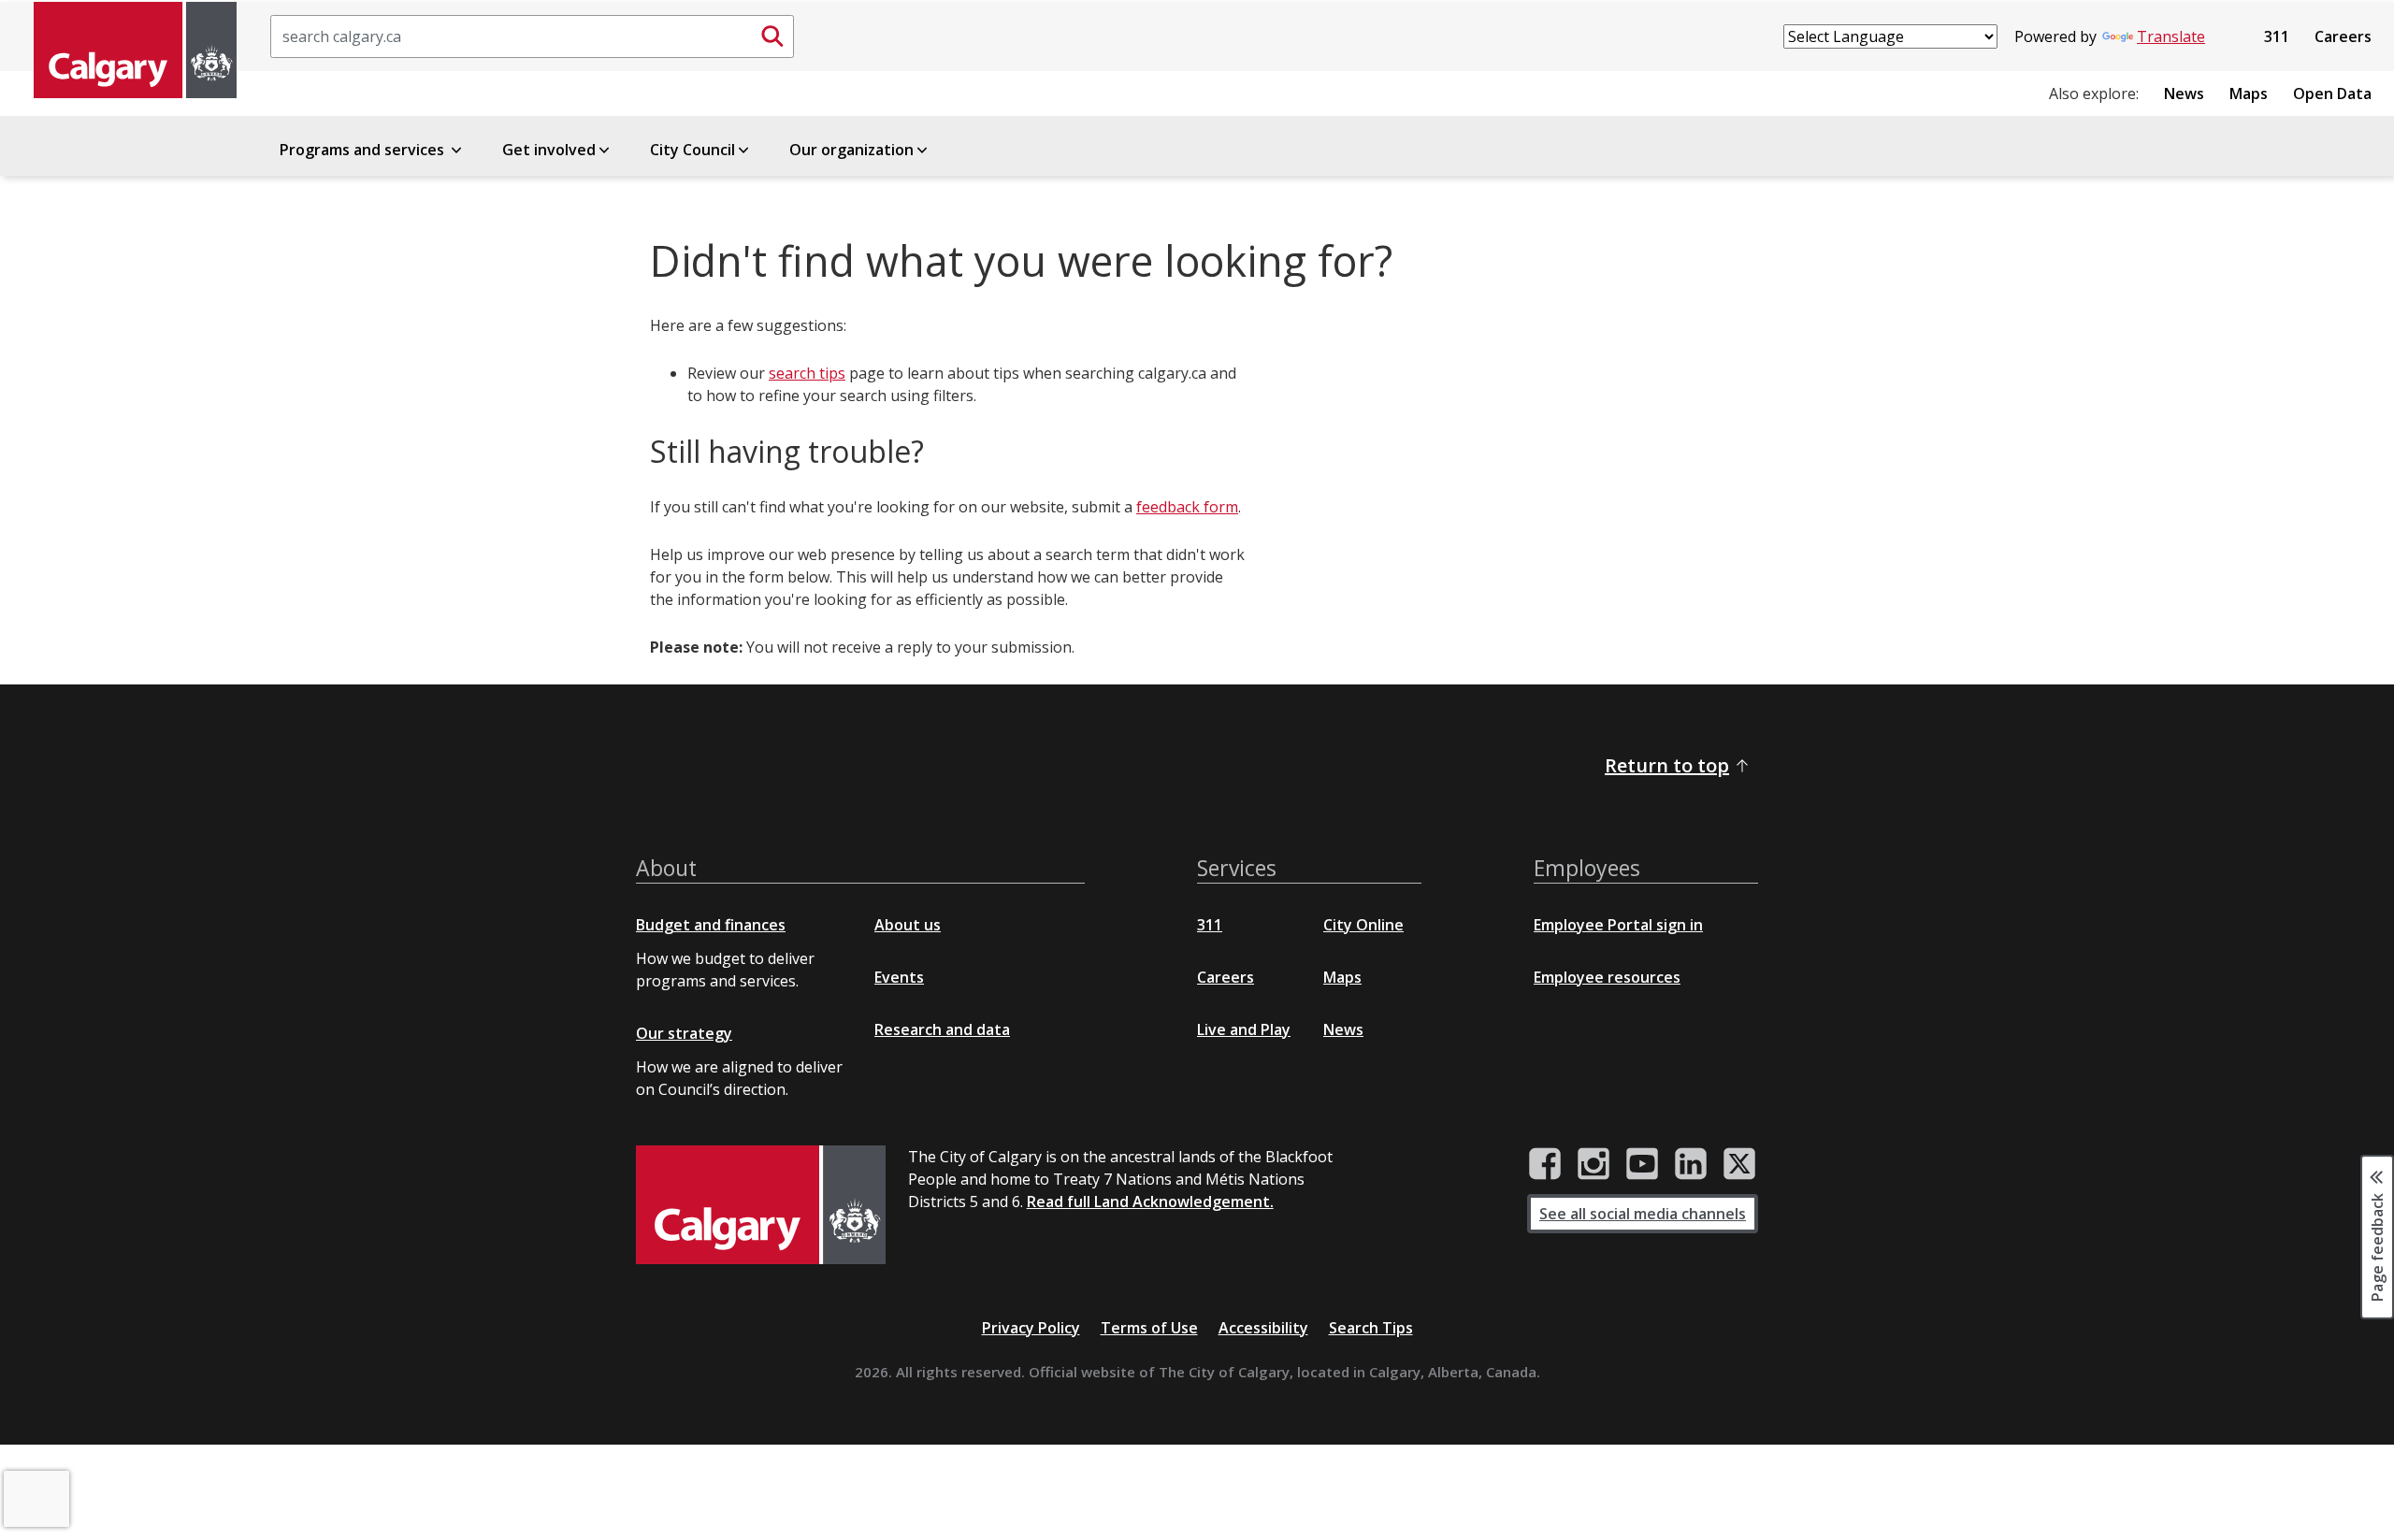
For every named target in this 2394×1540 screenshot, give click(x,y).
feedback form (1187, 507)
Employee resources (1607, 977)
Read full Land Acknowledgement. (1150, 1202)
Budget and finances (711, 925)
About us (908, 925)
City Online (1363, 925)
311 (2277, 36)
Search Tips (1371, 1328)
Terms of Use (1149, 1328)
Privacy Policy (1031, 1328)
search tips (807, 373)
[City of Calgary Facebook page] (1545, 1164)
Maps (2249, 94)
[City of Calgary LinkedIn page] (1691, 1164)
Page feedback (2377, 1246)
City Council (692, 150)
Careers (2343, 36)
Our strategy (684, 1033)
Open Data (2332, 94)
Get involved (549, 150)
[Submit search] (772, 36)
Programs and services (364, 150)
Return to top (1667, 765)
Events (899, 977)
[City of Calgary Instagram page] (1594, 1164)
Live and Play (1244, 1029)
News (2184, 94)
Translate (2171, 36)
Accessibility (1263, 1328)
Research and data (942, 1029)
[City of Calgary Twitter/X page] (1739, 1164)
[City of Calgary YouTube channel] (1642, 1164)
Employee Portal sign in (1618, 925)
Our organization (851, 150)
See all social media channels (1643, 1214)
